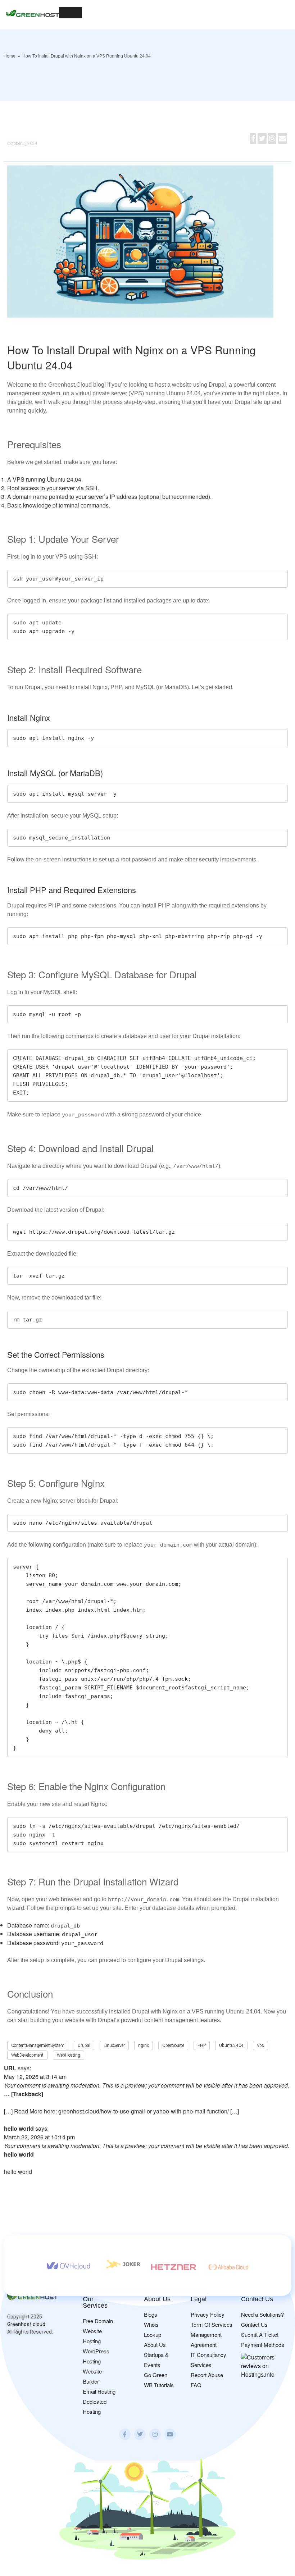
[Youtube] (170, 2434)
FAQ (196, 2385)
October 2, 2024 (22, 144)
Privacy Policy (208, 2314)
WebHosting (69, 2055)
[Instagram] (155, 2434)
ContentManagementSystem (38, 2045)
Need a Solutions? (262, 2314)
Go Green (156, 2375)
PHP (202, 2045)
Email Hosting (99, 2391)
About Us (155, 2345)
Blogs (151, 2314)
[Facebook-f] (125, 2434)
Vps (260, 2045)
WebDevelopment (27, 2055)
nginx (144, 2045)
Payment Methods (263, 2345)
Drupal (84, 2045)
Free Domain (98, 2321)
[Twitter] (140, 2434)
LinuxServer (114, 2045)
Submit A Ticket (260, 2334)
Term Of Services (212, 2324)
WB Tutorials (159, 2385)
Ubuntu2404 (231, 2045)
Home (10, 56)
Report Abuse (207, 2375)
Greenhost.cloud (26, 2324)
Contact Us (254, 2324)
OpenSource (173, 2045)
